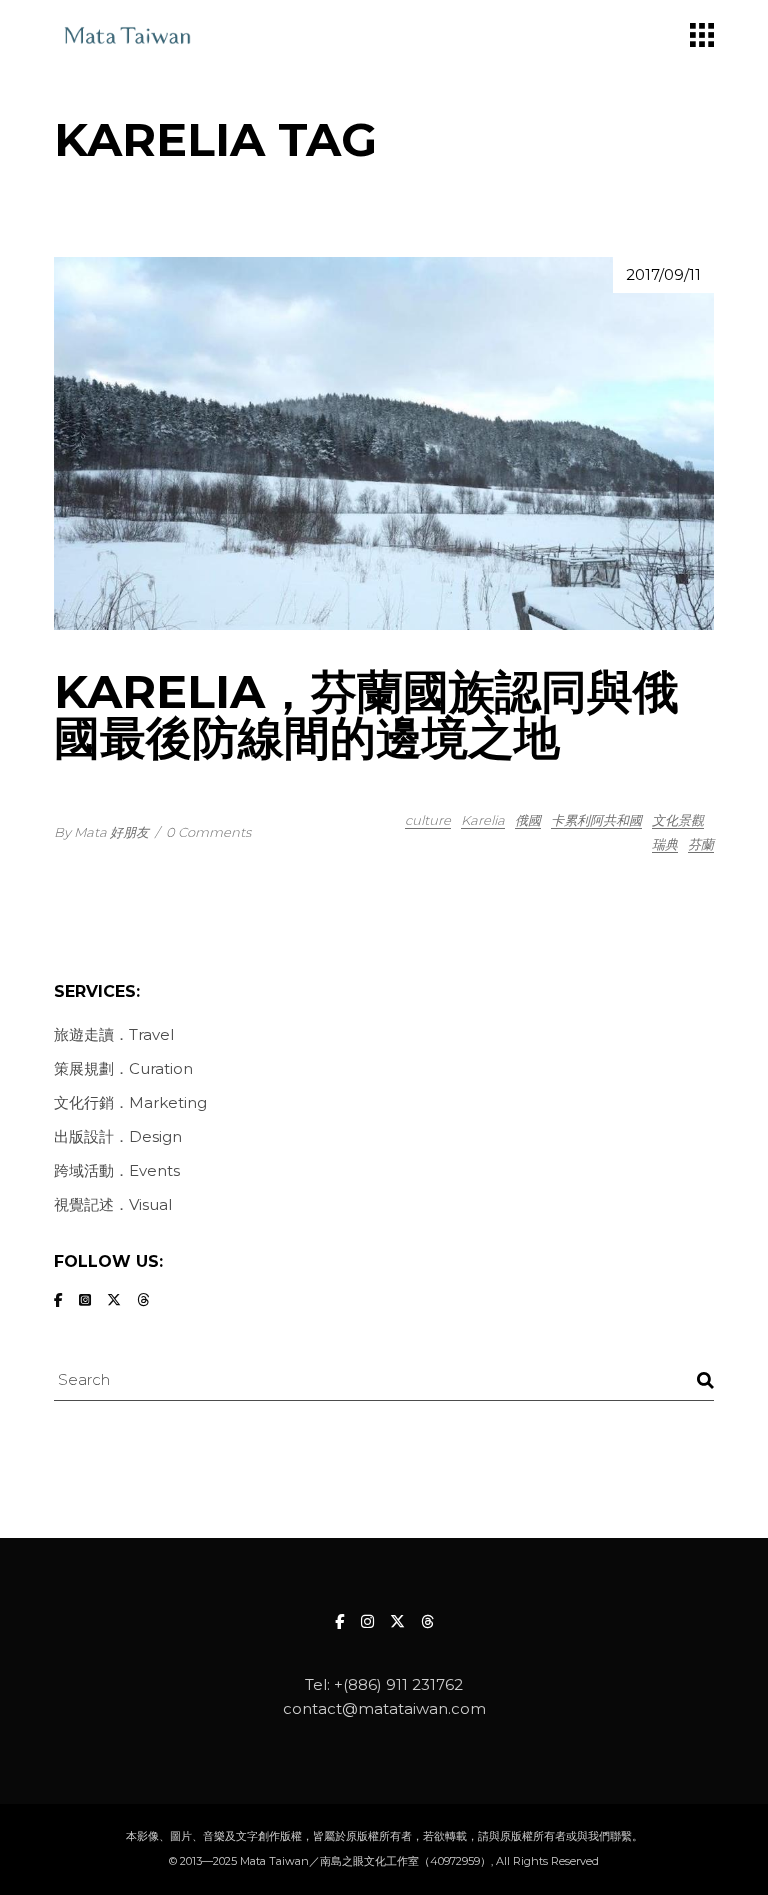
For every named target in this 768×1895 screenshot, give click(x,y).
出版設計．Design (118, 1136)
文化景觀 (678, 820)
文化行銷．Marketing (130, 1102)
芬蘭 (701, 844)
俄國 (528, 820)
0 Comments (208, 832)
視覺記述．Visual (113, 1204)
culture (428, 820)
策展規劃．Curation (123, 1068)
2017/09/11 (663, 274)
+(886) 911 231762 (398, 1684)
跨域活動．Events (117, 1170)
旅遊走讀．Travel (114, 1034)
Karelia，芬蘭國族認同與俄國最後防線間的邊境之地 (366, 714)
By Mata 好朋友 (101, 832)
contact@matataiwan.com (384, 1708)
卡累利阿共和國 (596, 820)
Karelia (483, 820)
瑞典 (665, 844)
